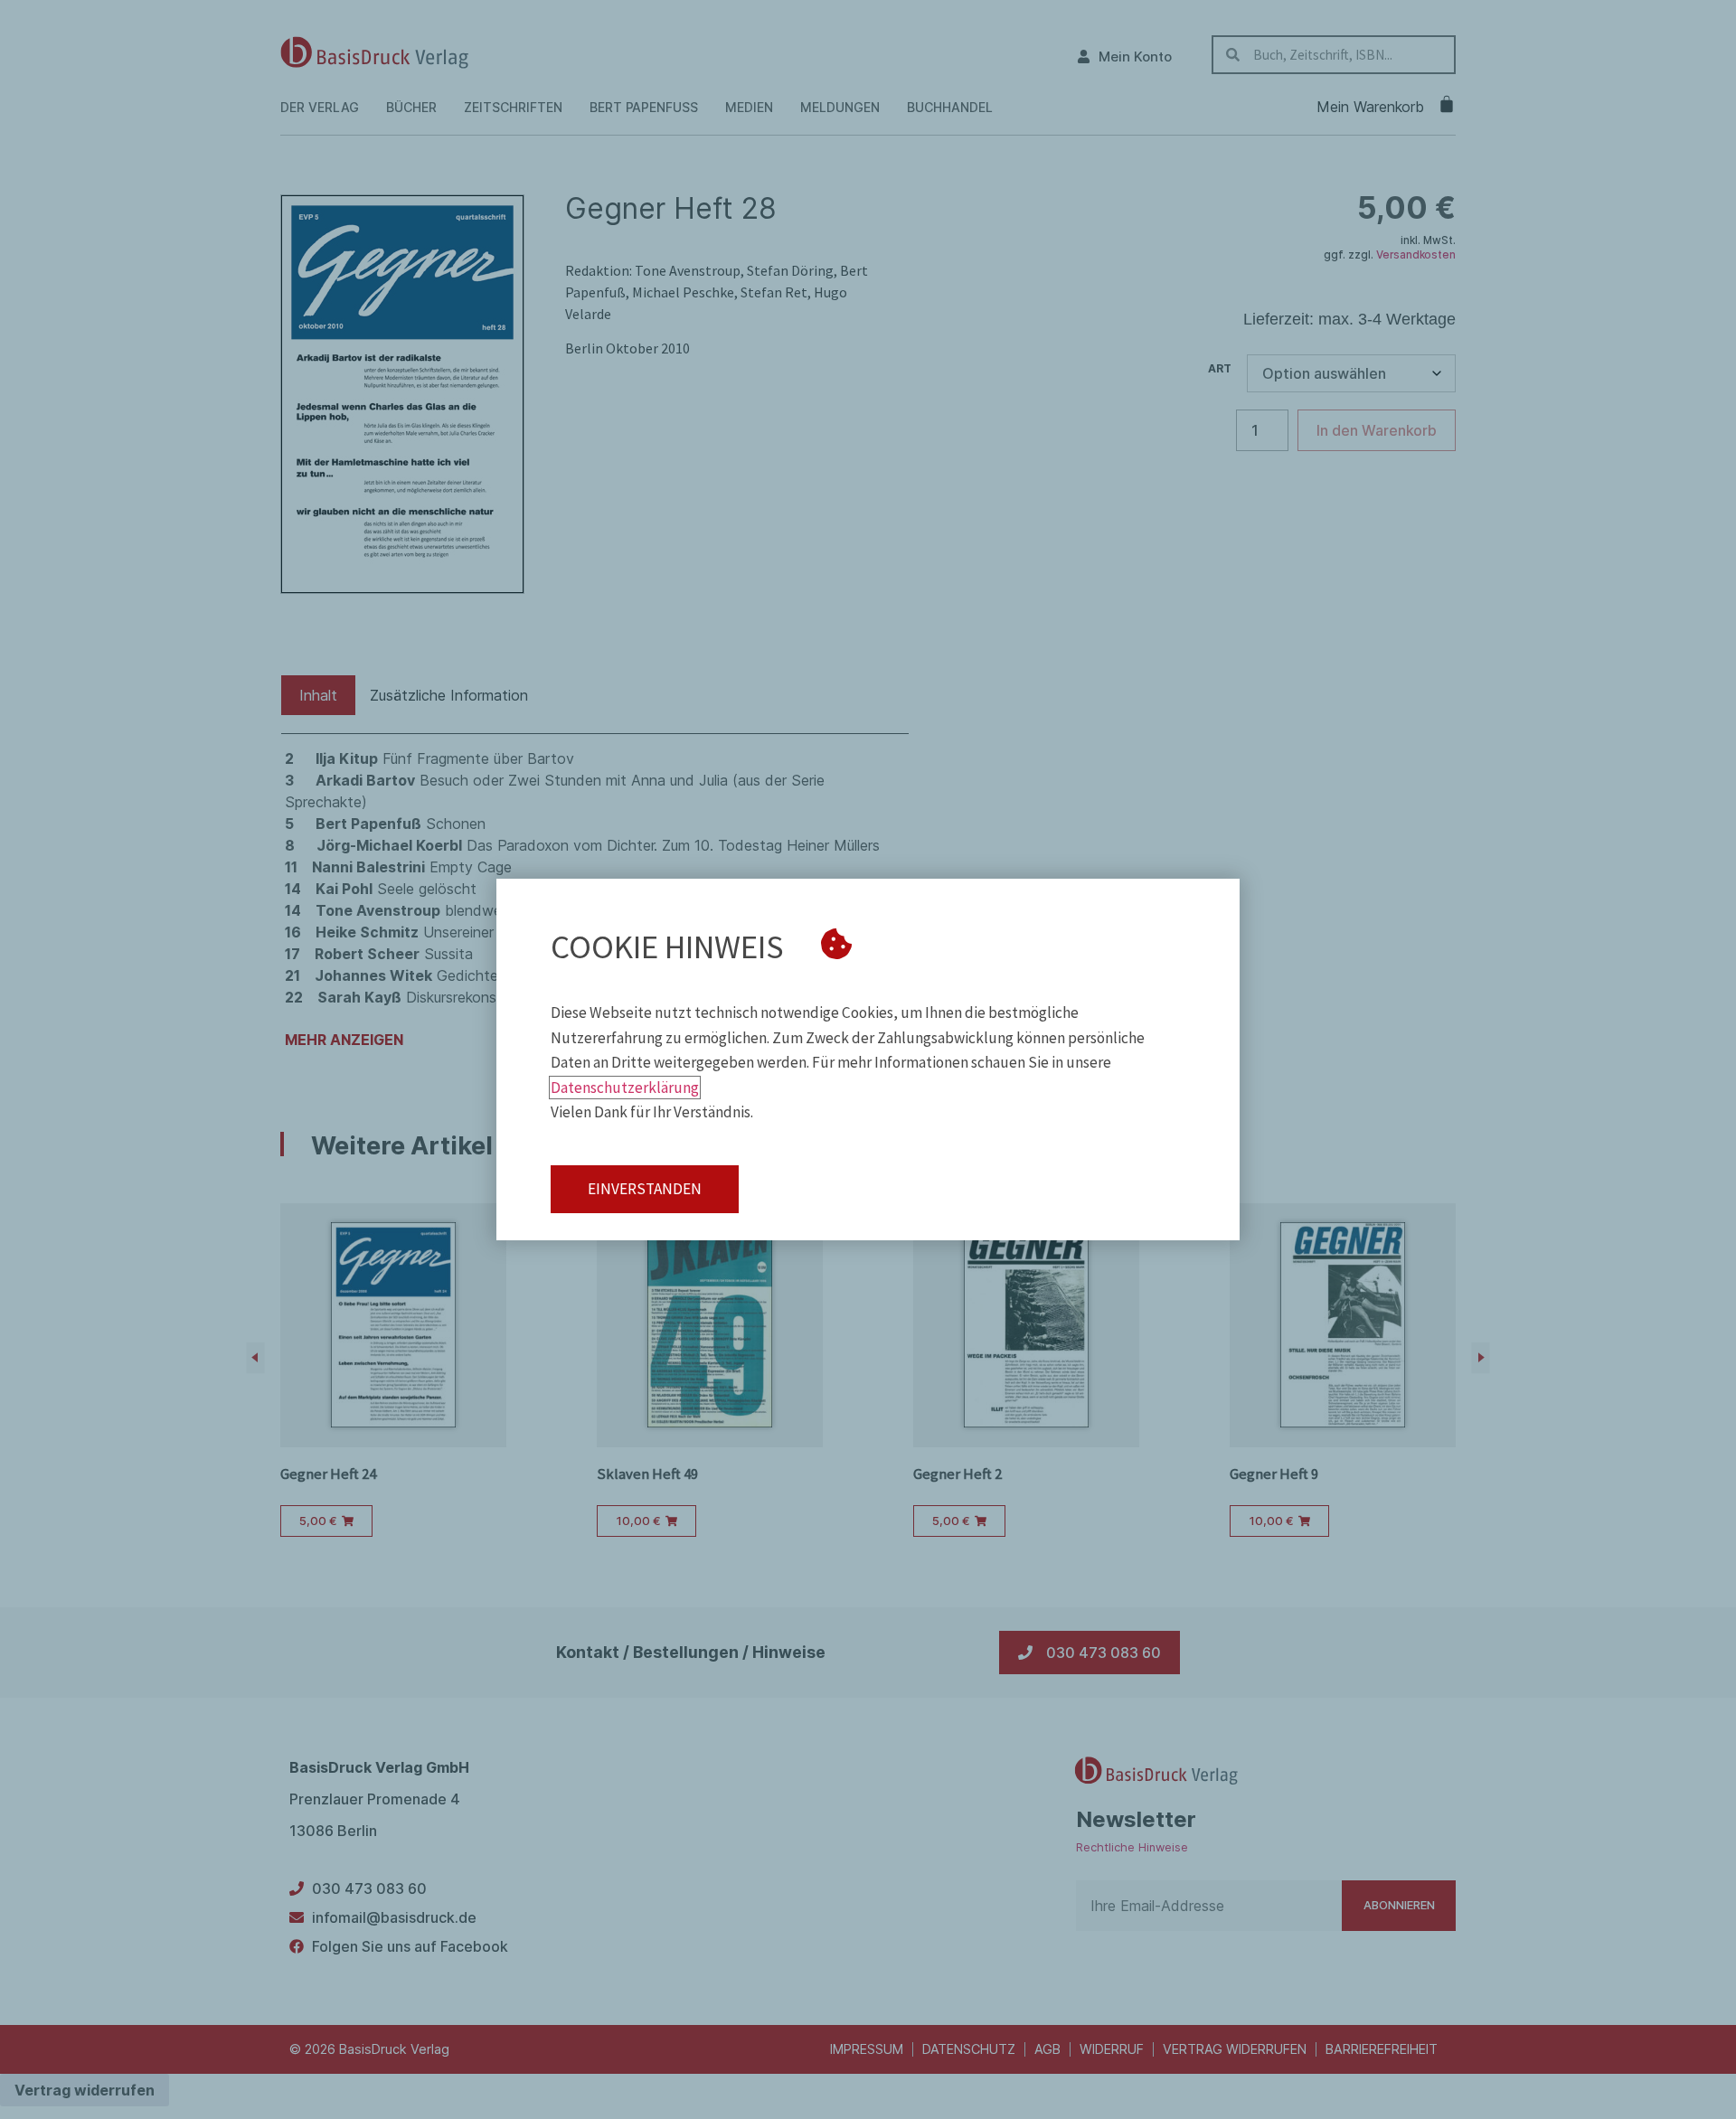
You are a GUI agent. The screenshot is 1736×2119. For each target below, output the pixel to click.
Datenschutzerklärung (625, 1088)
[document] (868, 1059)
